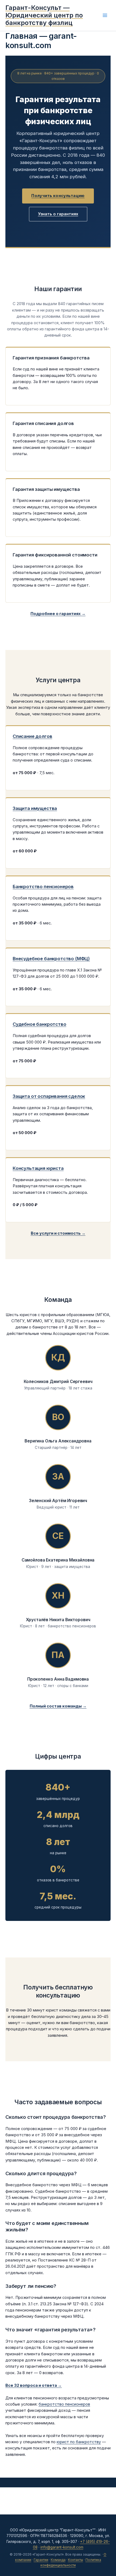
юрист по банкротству (79, 2442)
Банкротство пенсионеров (43, 887)
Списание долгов (32, 736)
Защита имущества (35, 808)
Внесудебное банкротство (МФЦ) (51, 959)
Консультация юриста (38, 1168)
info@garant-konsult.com (62, 2547)
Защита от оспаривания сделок (49, 1096)
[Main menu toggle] (105, 15)
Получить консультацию (58, 196)
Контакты (76, 2560)
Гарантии (41, 2560)
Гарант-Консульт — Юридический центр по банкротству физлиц (44, 15)
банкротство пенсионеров (64, 2404)
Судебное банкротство (40, 1024)
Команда (58, 2560)
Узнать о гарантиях (58, 214)
